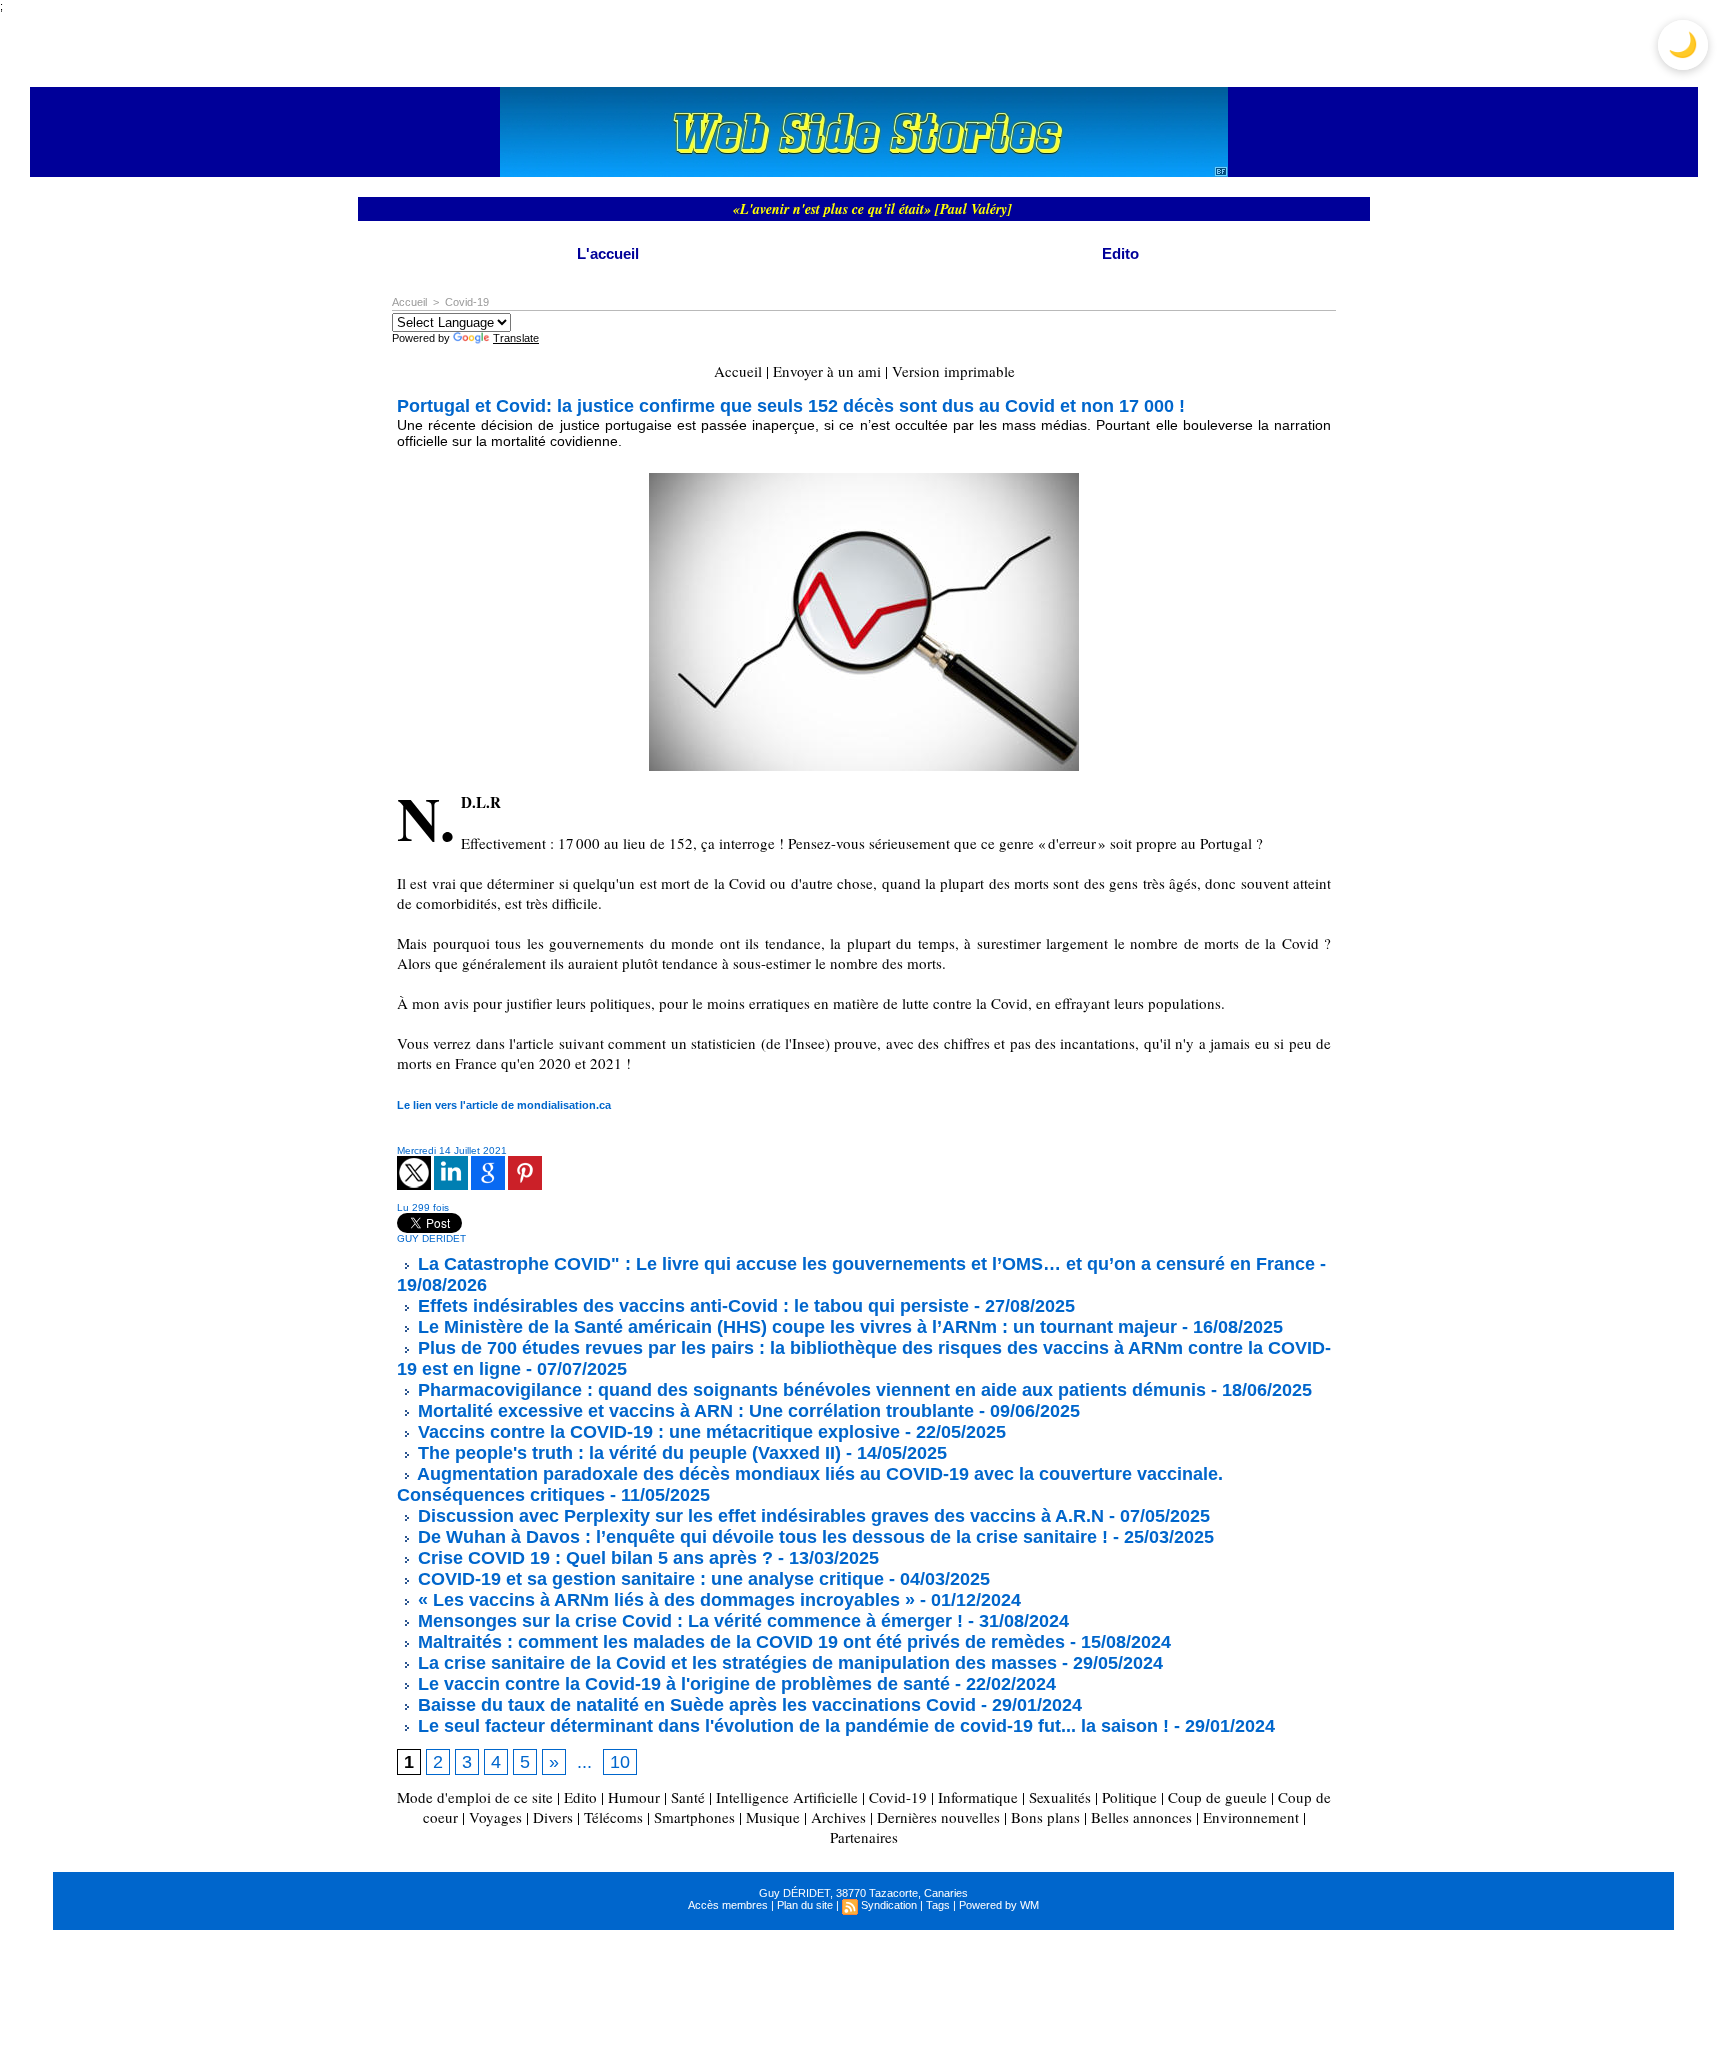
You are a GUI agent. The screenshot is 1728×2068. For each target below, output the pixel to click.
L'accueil (608, 253)
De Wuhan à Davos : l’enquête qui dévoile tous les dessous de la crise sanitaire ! (760, 1537)
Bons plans (1045, 1817)
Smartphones (694, 1817)
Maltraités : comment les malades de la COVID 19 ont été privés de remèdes (739, 1642)
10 (620, 1762)
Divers (553, 1817)
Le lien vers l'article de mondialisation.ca (504, 1105)
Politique (1129, 1797)
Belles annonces (1141, 1817)
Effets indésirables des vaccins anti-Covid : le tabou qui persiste (691, 1306)
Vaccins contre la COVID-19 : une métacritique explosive (656, 1432)
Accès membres (728, 1905)
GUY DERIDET (431, 1238)
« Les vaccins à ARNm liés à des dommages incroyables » (664, 1600)
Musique (773, 1817)
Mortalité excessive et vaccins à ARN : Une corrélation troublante (693, 1411)
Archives (838, 1817)
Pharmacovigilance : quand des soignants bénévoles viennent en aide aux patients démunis (809, 1390)
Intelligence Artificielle (787, 1797)
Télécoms (613, 1817)
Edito (1120, 253)
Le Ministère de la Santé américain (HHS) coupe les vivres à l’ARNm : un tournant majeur (795, 1327)
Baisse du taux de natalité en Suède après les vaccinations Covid (694, 1705)
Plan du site (805, 1905)
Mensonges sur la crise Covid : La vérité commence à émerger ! (688, 1621)
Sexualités (1060, 1797)
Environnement (1251, 1817)
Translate (516, 338)
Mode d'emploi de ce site (475, 1797)
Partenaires (864, 1837)
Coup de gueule (1217, 1797)
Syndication (889, 1905)
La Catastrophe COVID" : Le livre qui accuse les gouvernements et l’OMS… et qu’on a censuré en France (864, 1264)
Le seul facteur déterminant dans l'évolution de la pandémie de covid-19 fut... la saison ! (791, 1726)
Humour (634, 1797)
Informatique (978, 1797)
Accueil (409, 302)
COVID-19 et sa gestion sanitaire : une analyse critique (648, 1579)
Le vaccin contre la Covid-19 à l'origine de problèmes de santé (681, 1684)
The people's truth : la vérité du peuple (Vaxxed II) (627, 1453)
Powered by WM (999, 1905)
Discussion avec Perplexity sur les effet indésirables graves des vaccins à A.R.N (758, 1516)
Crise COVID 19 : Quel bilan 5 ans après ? (593, 1558)
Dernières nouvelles (938, 1817)
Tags (938, 1905)
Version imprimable (953, 371)
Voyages (495, 1817)
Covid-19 (467, 302)
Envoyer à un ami (827, 371)
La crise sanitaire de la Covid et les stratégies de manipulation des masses (735, 1663)
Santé (688, 1797)
